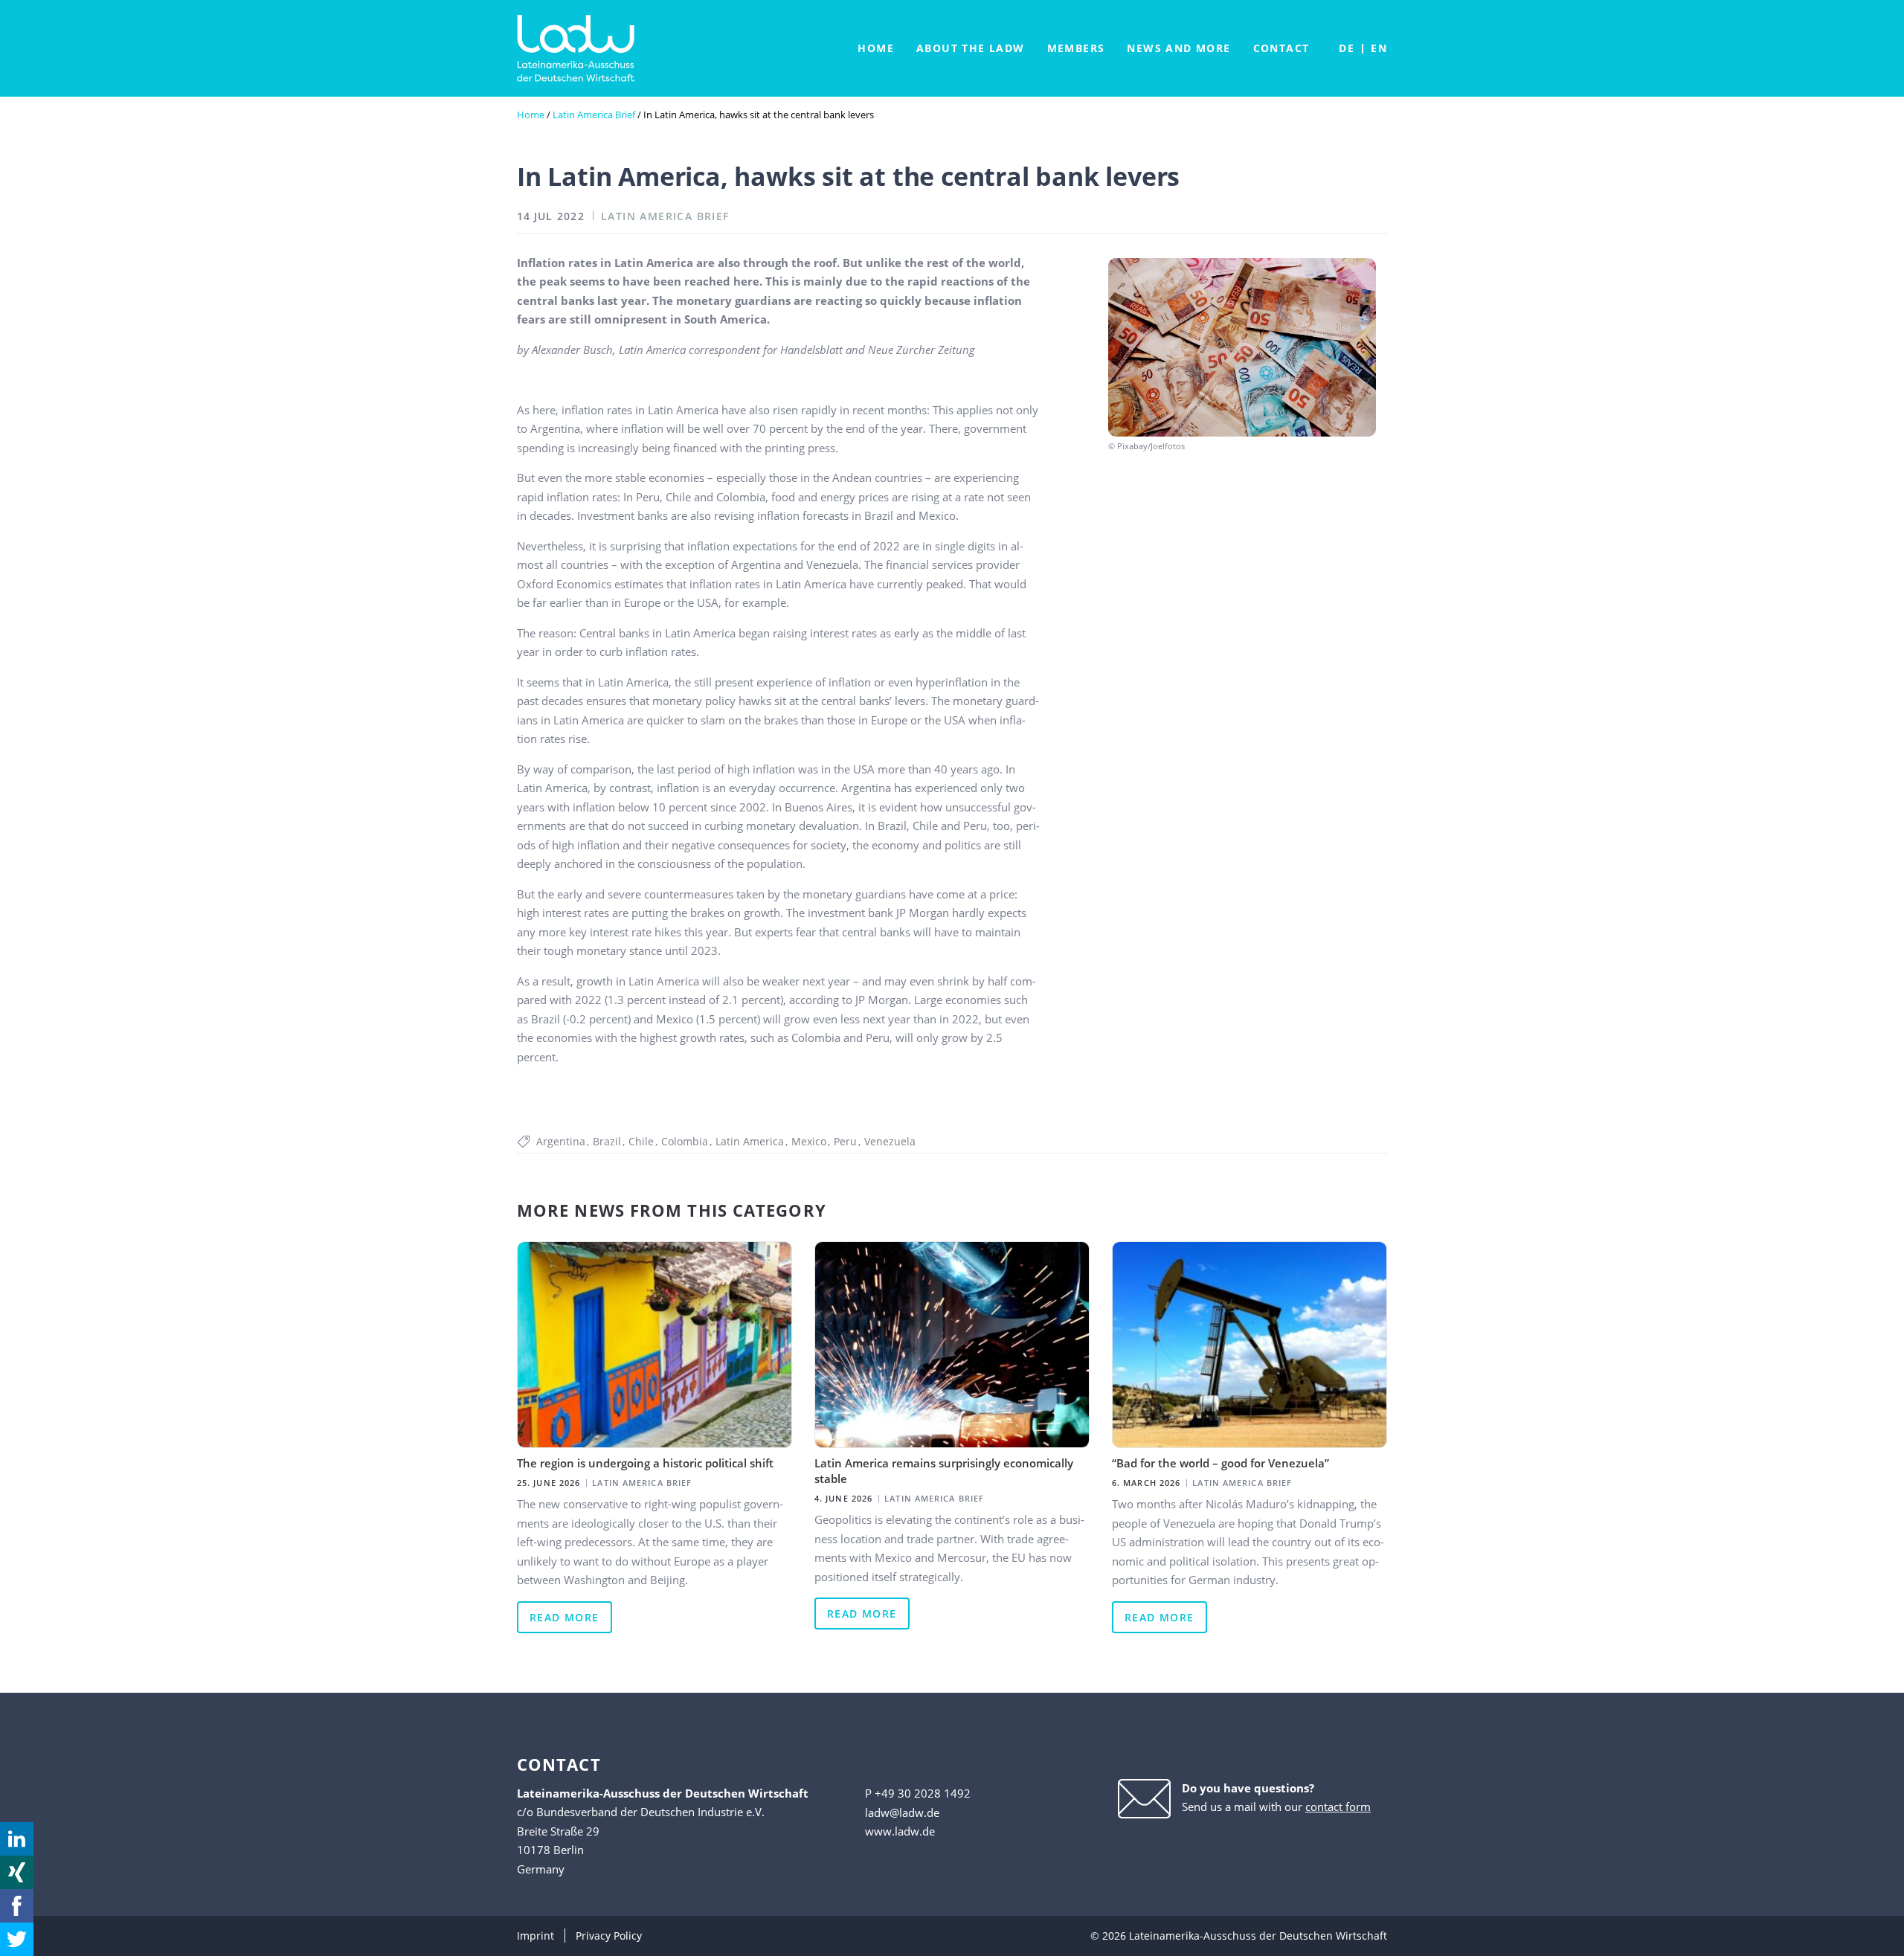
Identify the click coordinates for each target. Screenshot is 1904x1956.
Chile (641, 1141)
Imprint (535, 1936)
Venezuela (890, 1141)
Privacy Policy (609, 1936)
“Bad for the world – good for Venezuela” (1220, 1463)
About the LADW (971, 48)
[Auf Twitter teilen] (17, 1939)
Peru (845, 1141)
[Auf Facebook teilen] (17, 1906)
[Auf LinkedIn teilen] (17, 1839)
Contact (1281, 48)
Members (1076, 48)
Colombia (685, 1141)
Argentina (561, 1141)
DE (1347, 48)
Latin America (750, 1141)
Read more (565, 1617)
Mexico (809, 1141)
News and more (1178, 48)
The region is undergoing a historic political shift (645, 1463)
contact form (1338, 1807)
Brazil (607, 1141)
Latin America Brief (594, 115)
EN (1379, 48)
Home (876, 48)
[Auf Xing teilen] (17, 1872)
